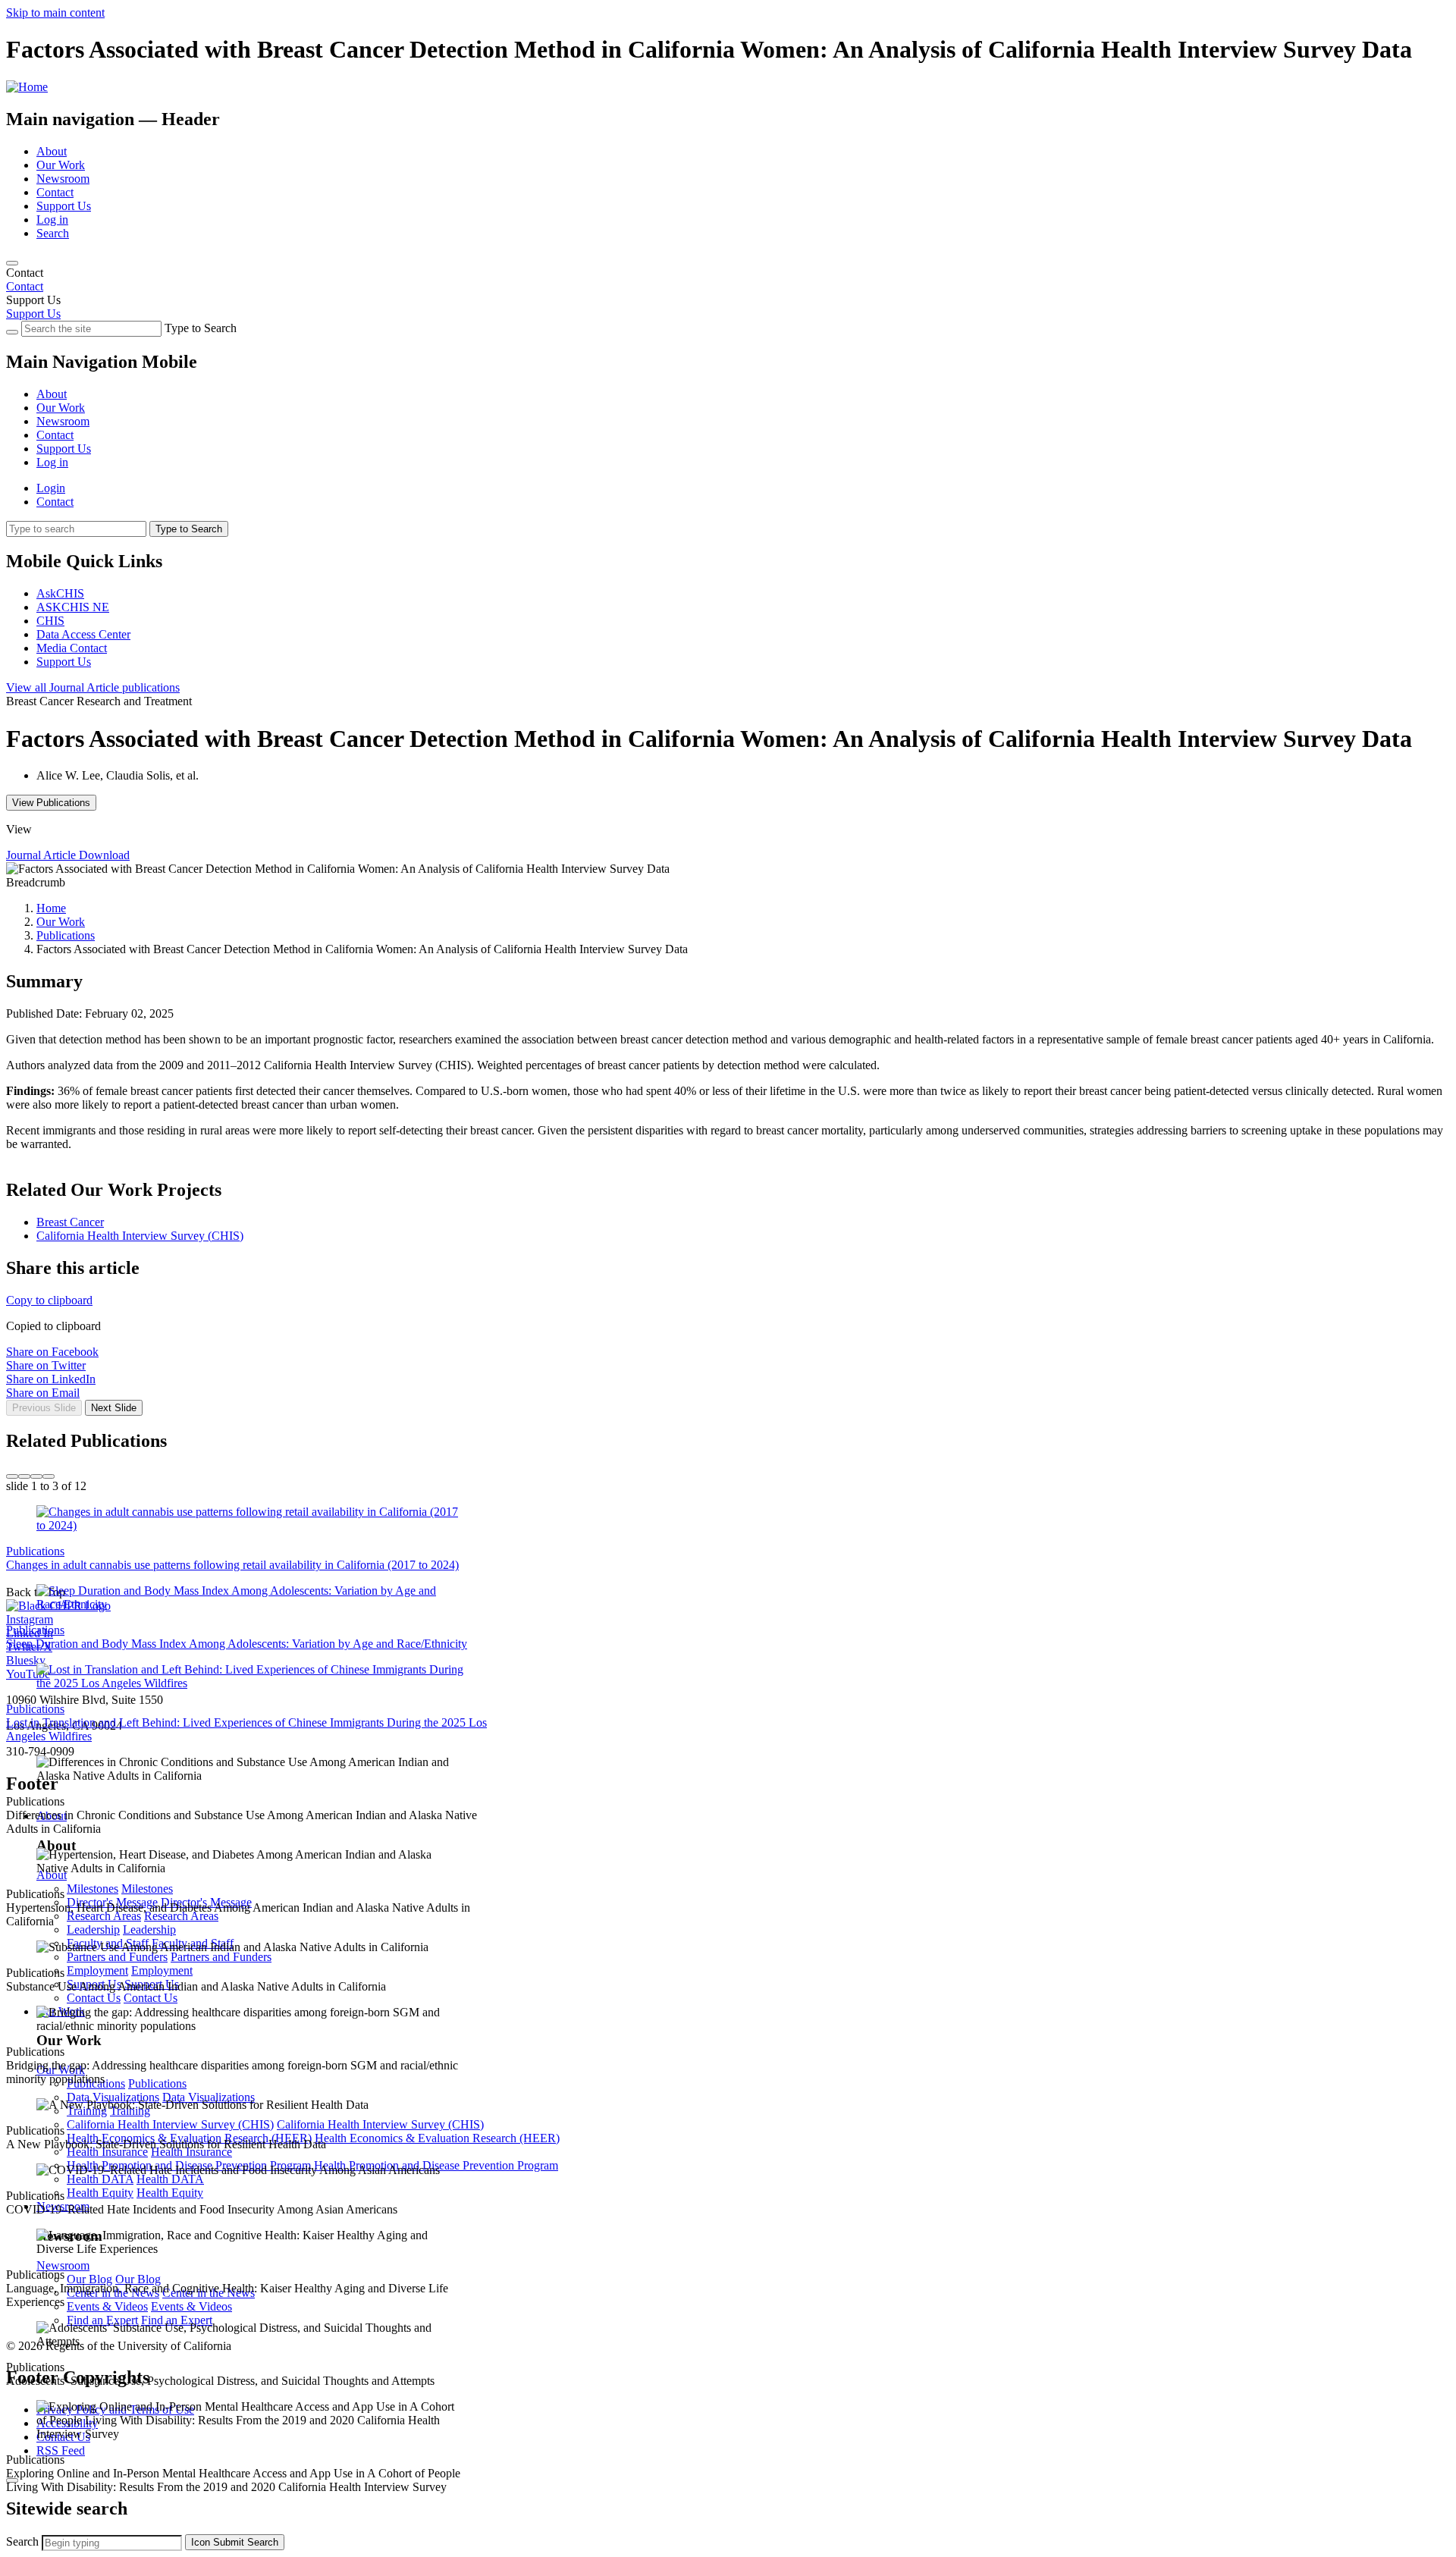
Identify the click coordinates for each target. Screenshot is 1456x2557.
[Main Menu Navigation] (12, 263)
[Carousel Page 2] (24, 1476)
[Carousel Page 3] (36, 1476)
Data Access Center (83, 634)
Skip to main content (55, 13)
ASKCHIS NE (73, 607)
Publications (66, 935)
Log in (52, 220)
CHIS (50, 621)
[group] (728, 1426)
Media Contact (72, 648)
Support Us (64, 206)
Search (53, 233)
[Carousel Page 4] (49, 1476)
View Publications (51, 803)
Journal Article (93, 687)
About (52, 151)
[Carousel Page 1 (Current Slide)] (12, 1476)
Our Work (61, 165)
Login (51, 488)
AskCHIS (60, 593)
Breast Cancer (70, 1222)
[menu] (728, 415)
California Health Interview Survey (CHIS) (140, 1236)
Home (51, 908)
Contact (55, 192)
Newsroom (63, 179)
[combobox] (112, 2543)
